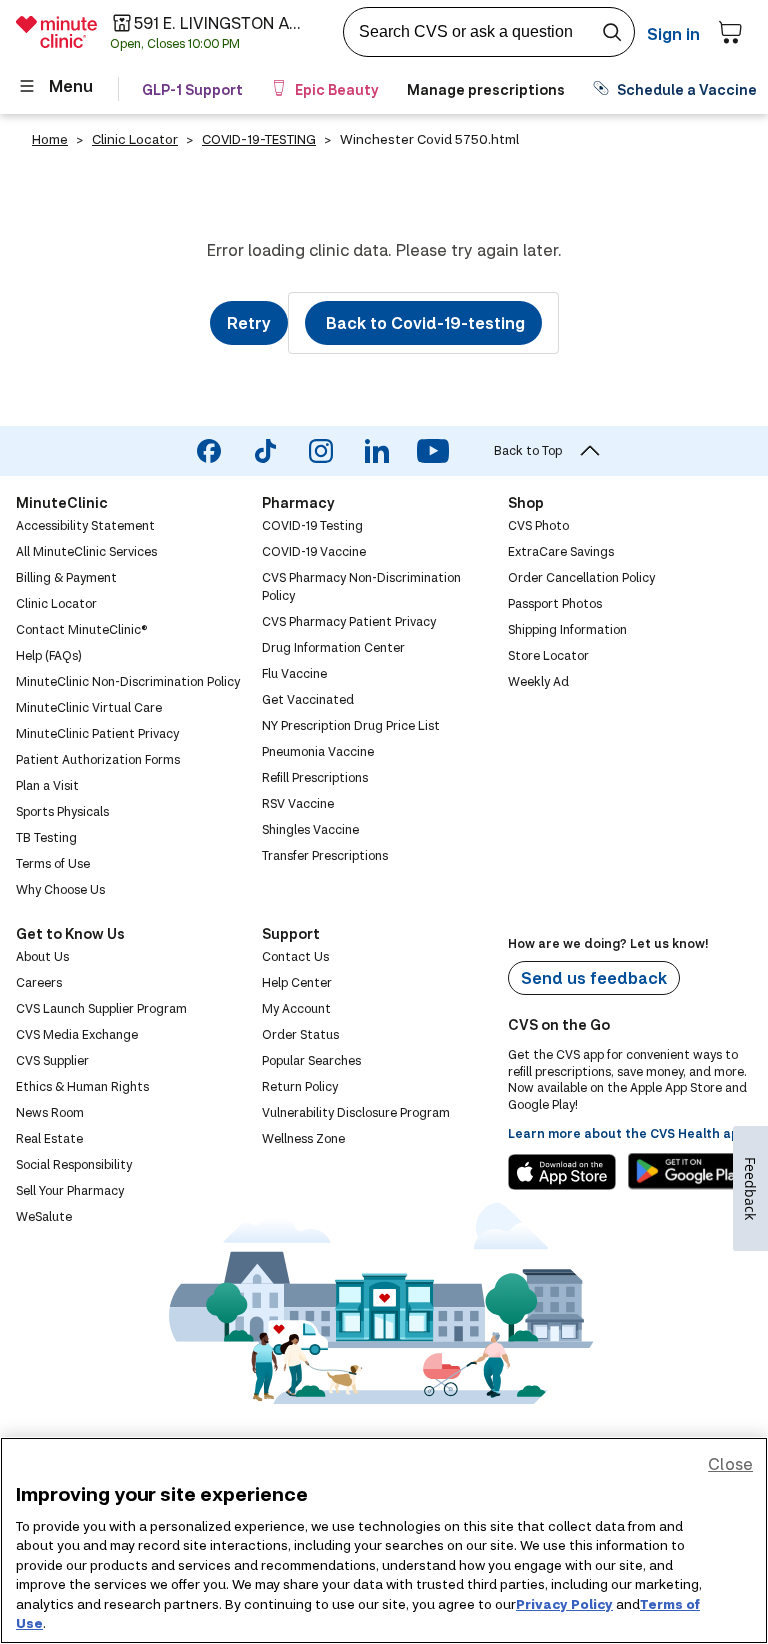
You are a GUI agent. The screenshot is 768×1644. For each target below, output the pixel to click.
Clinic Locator (135, 139)
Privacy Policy (564, 1604)
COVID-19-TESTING (259, 139)
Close (730, 1463)
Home (50, 139)
